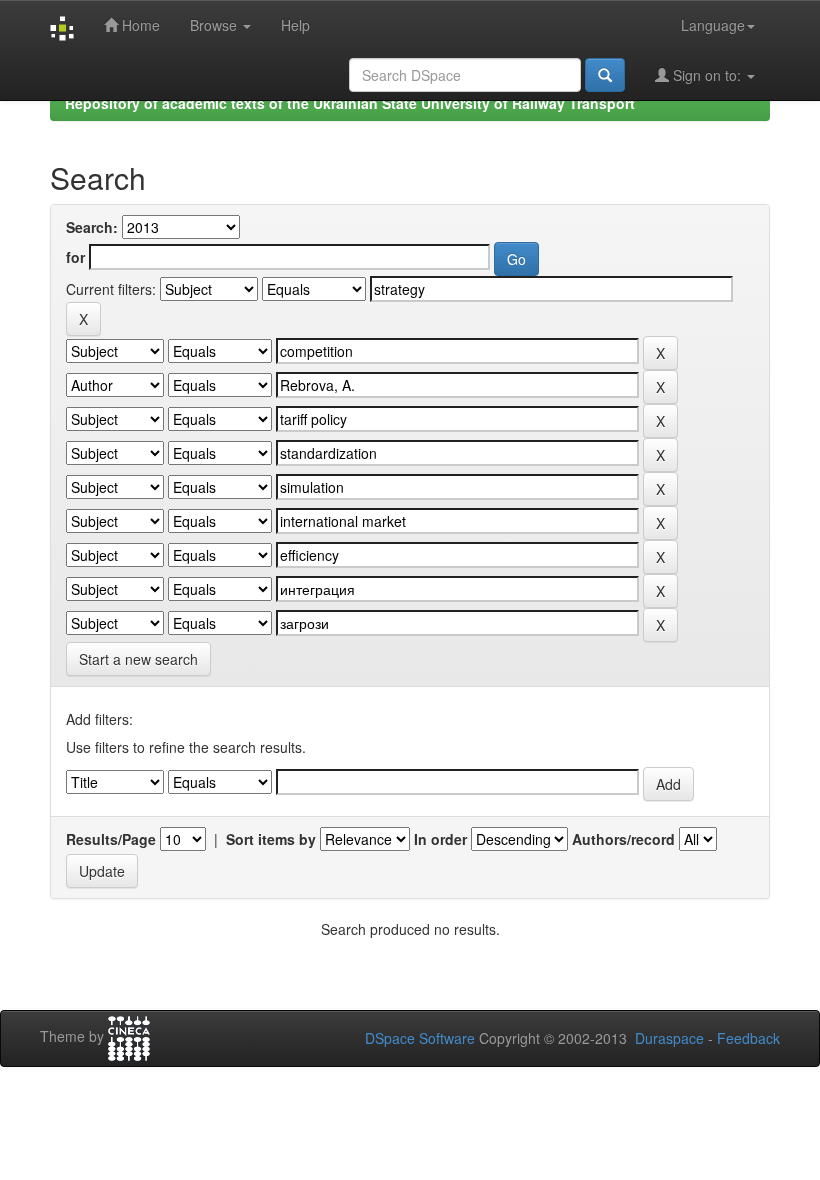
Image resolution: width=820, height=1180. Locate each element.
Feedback (748, 1038)
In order (440, 839)
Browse (215, 25)
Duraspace (669, 1038)
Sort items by (271, 839)
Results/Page (111, 839)
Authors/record (623, 839)
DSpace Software (420, 1038)
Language (713, 25)
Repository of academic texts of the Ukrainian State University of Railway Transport (350, 103)
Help (295, 25)
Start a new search (138, 659)
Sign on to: (707, 75)
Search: (92, 227)
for (75, 257)
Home (139, 25)
